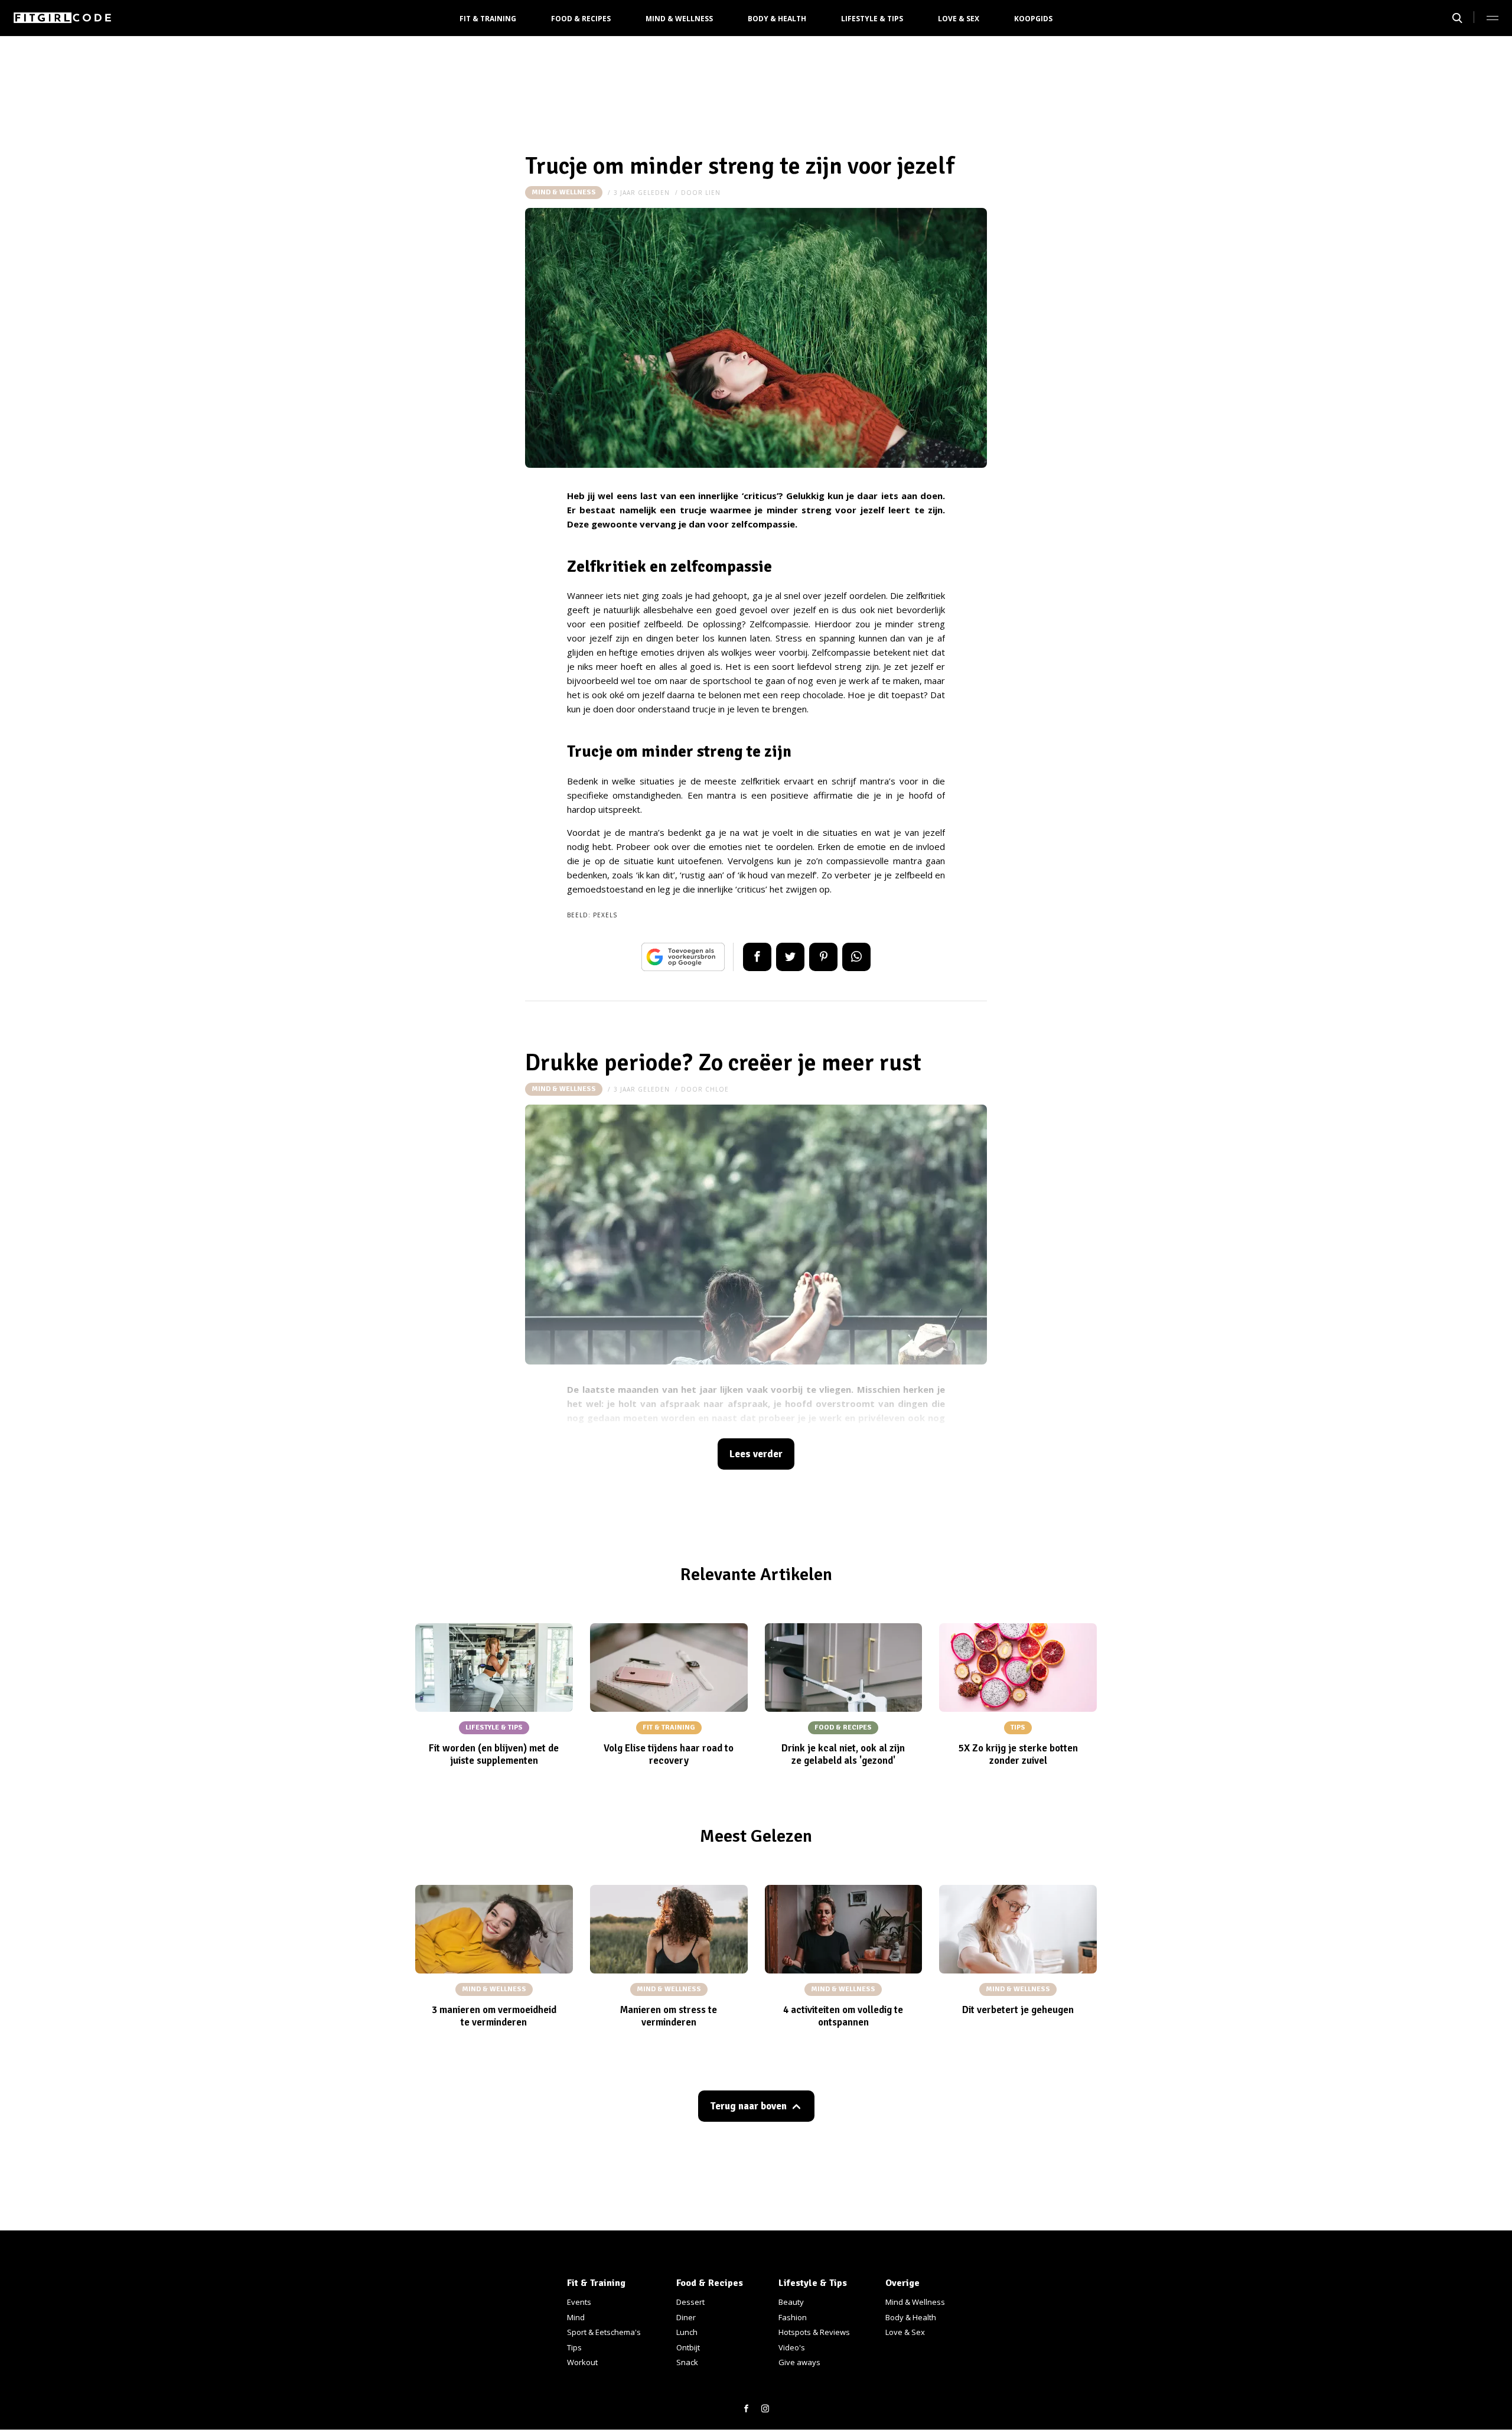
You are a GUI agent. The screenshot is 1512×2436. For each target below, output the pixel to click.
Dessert (690, 2302)
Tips (574, 2347)
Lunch (687, 2332)
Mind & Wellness (679, 19)
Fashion (793, 2317)
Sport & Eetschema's (604, 2332)
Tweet (790, 957)
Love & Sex (959, 19)
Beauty (791, 2302)
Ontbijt (688, 2347)
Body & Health (777, 19)
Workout (582, 2362)
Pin (823, 957)
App (856, 957)
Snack (687, 2362)
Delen (757, 957)
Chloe (717, 1089)
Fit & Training (488, 19)
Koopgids (1033, 19)
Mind (576, 2317)
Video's (792, 2347)
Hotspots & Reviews (814, 2332)
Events (579, 2302)
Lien (713, 193)
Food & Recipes (581, 19)
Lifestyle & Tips (872, 19)
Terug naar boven (748, 2106)
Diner (686, 2317)
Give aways (799, 2362)
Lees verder (756, 1454)
